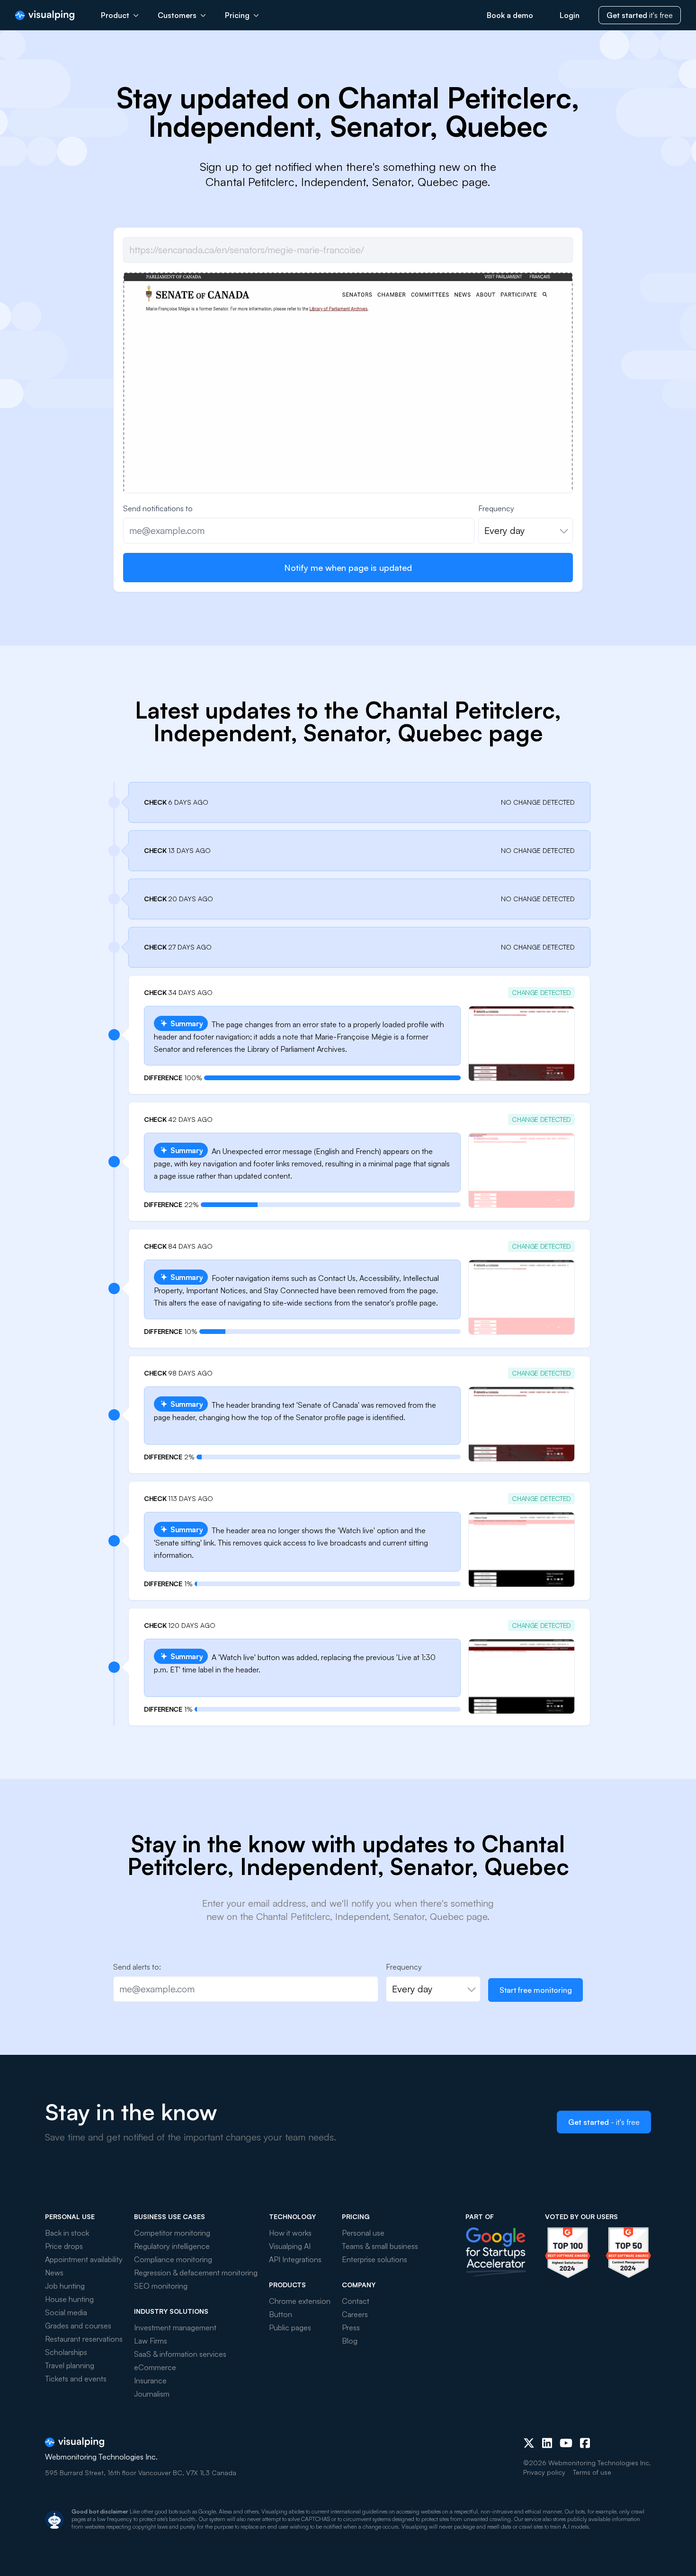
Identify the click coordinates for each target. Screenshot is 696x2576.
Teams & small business (380, 2246)
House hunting (69, 2299)
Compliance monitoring (173, 2259)
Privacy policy (544, 2472)
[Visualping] (45, 15)
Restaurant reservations (84, 2339)
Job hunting (65, 2286)
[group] (348, 441)
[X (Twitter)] (529, 2443)
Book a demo (510, 15)
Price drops (64, 2246)
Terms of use (592, 2472)
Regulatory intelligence (172, 2246)
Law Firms (151, 2341)
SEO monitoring (161, 2286)
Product (115, 15)
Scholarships (66, 2352)
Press (351, 2327)
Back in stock (67, 2233)
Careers (355, 2314)
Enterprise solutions (375, 2259)
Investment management (175, 2327)
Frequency (496, 508)
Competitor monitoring (172, 2233)
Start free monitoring (536, 1990)
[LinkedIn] (547, 2443)
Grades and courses (78, 2326)
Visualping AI (290, 2246)
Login (570, 15)
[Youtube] (566, 2443)
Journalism (152, 2394)
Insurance (150, 2381)
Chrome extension (300, 2301)
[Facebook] (585, 2443)
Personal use (363, 2233)
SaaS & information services (180, 2354)
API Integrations (295, 2259)
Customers (177, 15)
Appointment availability (84, 2259)
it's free (640, 15)
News (54, 2273)
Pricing (237, 15)
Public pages (290, 2327)
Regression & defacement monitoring (196, 2273)
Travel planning (70, 2365)
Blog (350, 2341)
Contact (356, 2301)
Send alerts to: (137, 1967)
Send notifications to (158, 508)
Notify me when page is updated (348, 568)
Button (281, 2314)
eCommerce (155, 2367)
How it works (290, 2233)
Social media (66, 2312)
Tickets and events (76, 2379)
